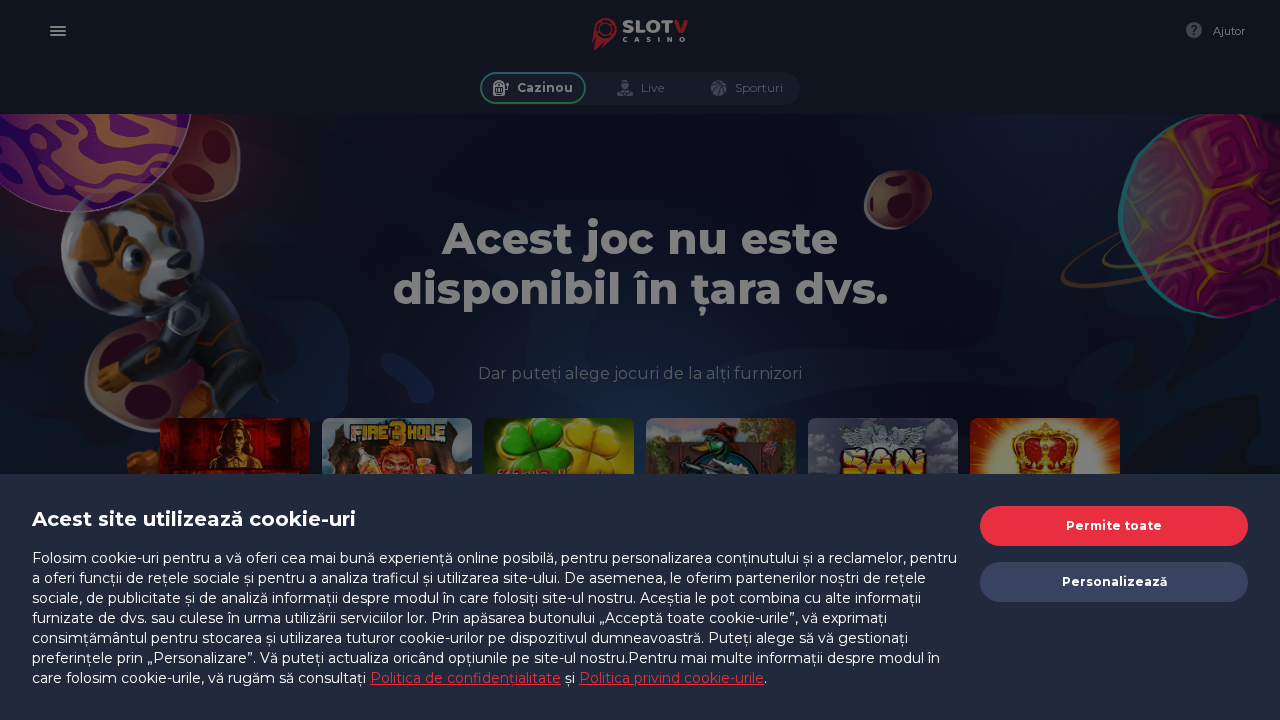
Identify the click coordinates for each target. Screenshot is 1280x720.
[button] (1114, 526)
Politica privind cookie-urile (671, 678)
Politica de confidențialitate (465, 678)
